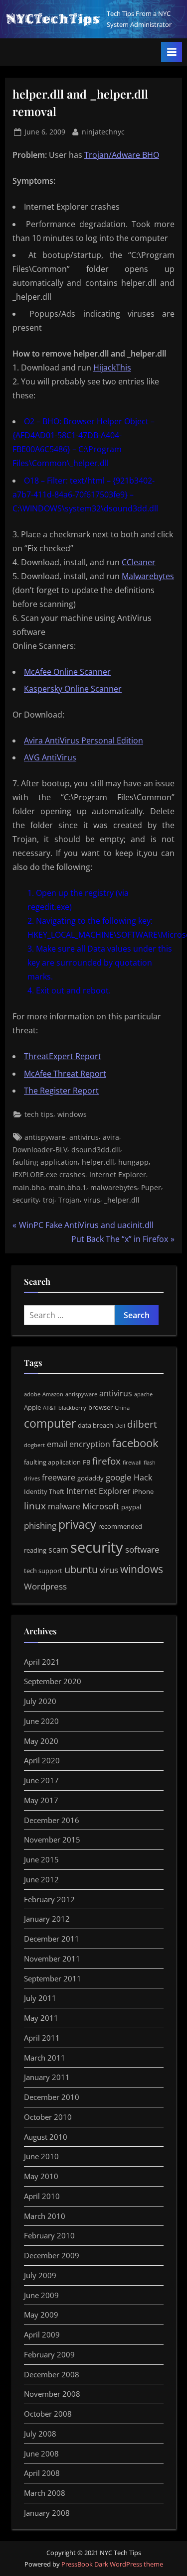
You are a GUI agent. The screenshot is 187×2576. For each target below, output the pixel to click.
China (122, 1408)
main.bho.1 (67, 1187)
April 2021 (42, 1662)
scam (58, 1550)
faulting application (45, 1162)
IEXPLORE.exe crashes (49, 1174)
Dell (120, 1426)
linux (35, 1506)
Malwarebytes (148, 576)
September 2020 (53, 1681)
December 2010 (52, 2097)
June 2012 (41, 1879)
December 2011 (52, 1939)
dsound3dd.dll (96, 1150)
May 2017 (41, 1800)
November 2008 (52, 2394)
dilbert (142, 1424)
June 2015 (41, 1859)
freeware (59, 1477)
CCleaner (139, 562)
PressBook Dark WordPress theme (112, 2564)
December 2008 (52, 2374)
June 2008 (41, 2453)
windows (72, 1114)
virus (92, 1200)
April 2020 (42, 1760)
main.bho (28, 1187)
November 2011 (52, 1959)
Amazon (53, 1394)
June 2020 (41, 1721)
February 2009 (49, 2354)
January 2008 (47, 2513)
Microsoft (101, 1506)
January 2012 (47, 1919)
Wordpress (45, 1586)
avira (111, 1137)
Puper (151, 1187)
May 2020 (41, 1741)
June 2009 (41, 2295)
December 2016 (52, 1820)
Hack (143, 1477)
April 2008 (42, 2473)
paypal (131, 1507)
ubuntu (81, 1569)
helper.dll (98, 1162)
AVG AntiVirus (50, 757)
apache (143, 1394)
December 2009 (52, 2255)
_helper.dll (122, 1200)
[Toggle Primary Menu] (172, 52)
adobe (32, 1394)
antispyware (45, 1137)
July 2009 (40, 2275)
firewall (132, 1463)
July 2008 (40, 2434)
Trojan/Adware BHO (122, 155)
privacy (77, 1524)
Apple (32, 1407)
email (57, 1444)
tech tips (39, 1114)
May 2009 (41, 2315)
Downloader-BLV (40, 1150)
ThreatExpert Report (63, 1056)
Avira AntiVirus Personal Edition (84, 740)
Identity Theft (44, 1491)
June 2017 (41, 1780)
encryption (90, 1444)
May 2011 (41, 2018)
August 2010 (46, 2137)
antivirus (84, 1137)
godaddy (91, 1478)
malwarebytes (114, 1187)
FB (87, 1462)
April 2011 (42, 2038)
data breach (95, 1425)
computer (50, 1423)
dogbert (34, 1445)
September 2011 (53, 1978)
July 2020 (40, 1701)
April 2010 (42, 2196)
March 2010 (45, 2216)
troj (49, 1200)
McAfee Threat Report (65, 1074)
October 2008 (48, 2414)
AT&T (50, 1408)
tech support (43, 1571)
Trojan (69, 1200)
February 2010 (49, 2235)
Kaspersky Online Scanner (73, 689)
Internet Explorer (118, 1174)
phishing (40, 1525)
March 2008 (45, 2493)
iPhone (143, 1491)
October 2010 (48, 2117)
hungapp (133, 1162)
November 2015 (52, 1840)
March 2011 (45, 2058)
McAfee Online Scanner (67, 672)
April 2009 (42, 2334)
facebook (135, 1443)
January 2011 (47, 2077)
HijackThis (112, 368)
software (142, 1549)
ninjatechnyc (103, 131)
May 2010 (41, 2176)
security (26, 1200)
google (119, 1477)
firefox (106, 1461)
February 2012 (49, 1899)
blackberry (72, 1408)
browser (100, 1407)
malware (64, 1506)
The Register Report (61, 1091)
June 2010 (41, 2156)
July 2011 (40, 1998)
